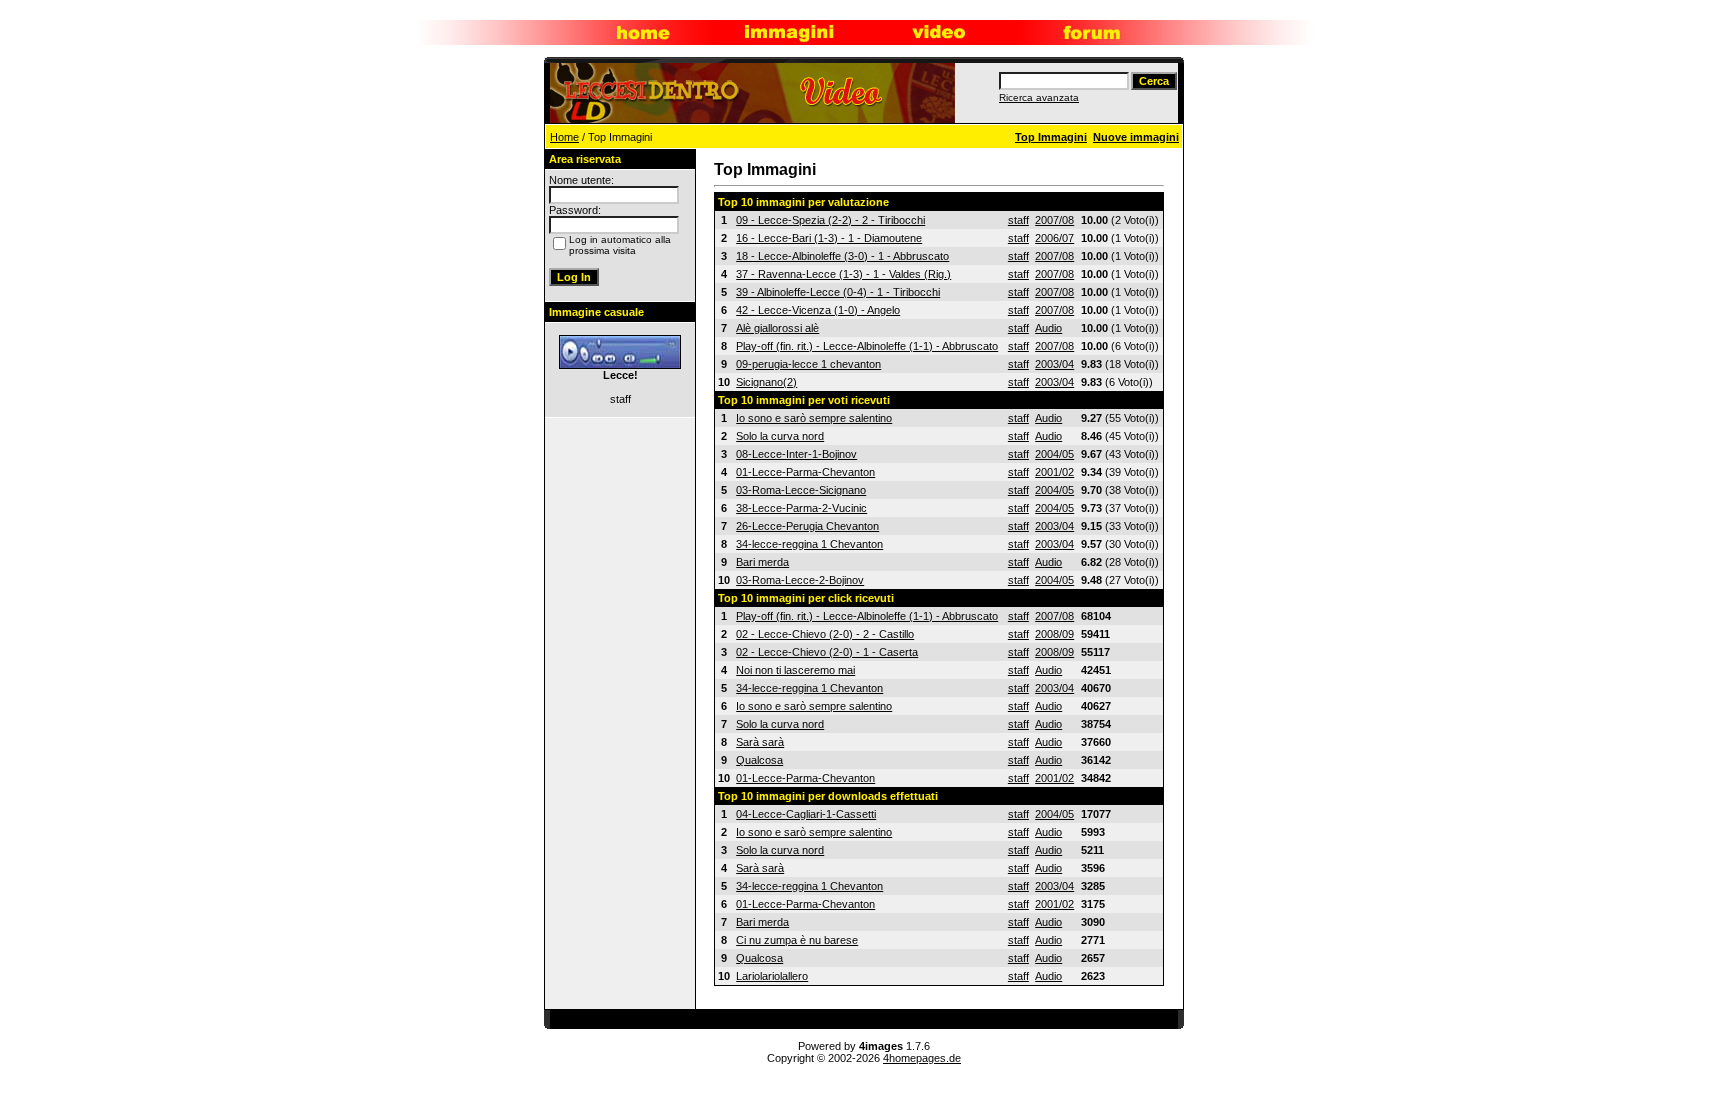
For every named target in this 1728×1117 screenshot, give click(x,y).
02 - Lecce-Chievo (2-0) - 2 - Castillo (825, 634)
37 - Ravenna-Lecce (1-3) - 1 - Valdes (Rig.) (843, 274)
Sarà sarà (760, 742)
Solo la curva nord (780, 436)
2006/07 (1054, 238)
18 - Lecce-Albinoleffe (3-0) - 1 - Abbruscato (842, 256)
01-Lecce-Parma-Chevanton (805, 472)
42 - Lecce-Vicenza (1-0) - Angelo (818, 310)
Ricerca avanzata (1039, 97)
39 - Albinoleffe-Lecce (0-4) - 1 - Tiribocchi (838, 292)
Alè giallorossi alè (777, 328)
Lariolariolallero (772, 976)
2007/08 (1054, 220)
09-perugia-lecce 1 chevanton (808, 364)
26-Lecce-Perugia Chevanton (807, 526)
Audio (1048, 328)
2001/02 (1054, 472)
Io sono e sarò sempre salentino (814, 418)
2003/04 (1054, 364)
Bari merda (762, 562)
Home (564, 137)
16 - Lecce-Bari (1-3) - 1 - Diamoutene (829, 238)
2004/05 (1054, 454)
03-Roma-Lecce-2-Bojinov (800, 580)
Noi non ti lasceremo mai (795, 670)
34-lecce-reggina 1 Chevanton (809, 544)
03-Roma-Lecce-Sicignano (801, 490)
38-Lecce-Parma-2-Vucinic (801, 508)
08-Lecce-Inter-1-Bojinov (796, 454)
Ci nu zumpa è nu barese (797, 940)
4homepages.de (922, 1058)
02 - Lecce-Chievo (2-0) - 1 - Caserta (827, 652)
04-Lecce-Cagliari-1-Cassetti (806, 814)
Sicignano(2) (766, 382)
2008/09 (1054, 634)
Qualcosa (759, 760)
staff (1018, 220)
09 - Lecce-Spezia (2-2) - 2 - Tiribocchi (830, 220)
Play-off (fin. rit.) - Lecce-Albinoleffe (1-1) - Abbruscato (867, 346)
